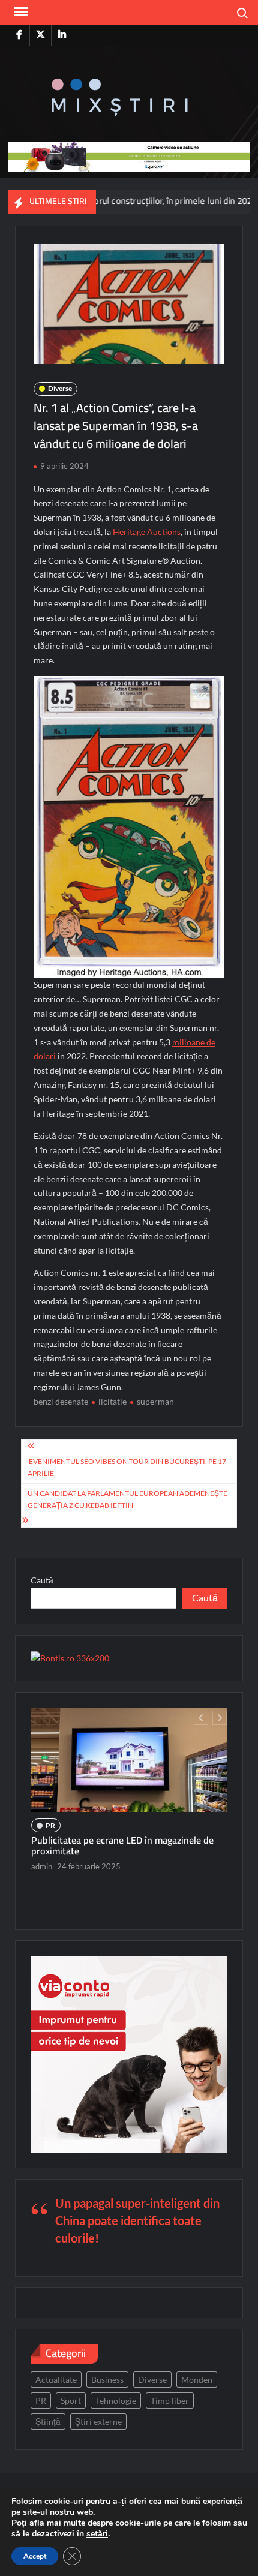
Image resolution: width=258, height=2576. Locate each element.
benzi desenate (61, 1401)
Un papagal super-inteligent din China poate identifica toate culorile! (137, 2220)
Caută (42, 1580)
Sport (71, 2401)
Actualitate (56, 2380)
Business (107, 2380)
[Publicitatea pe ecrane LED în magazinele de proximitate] (129, 1760)
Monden (197, 2380)
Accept (35, 2556)
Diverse (60, 388)
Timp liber (170, 2401)
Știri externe (98, 2422)
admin (42, 1866)
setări (97, 2534)
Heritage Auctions (147, 532)
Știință (48, 2422)
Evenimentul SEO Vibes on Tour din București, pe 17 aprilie (127, 1467)
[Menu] (20, 12)
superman (155, 1401)
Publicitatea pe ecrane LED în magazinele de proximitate (122, 1845)
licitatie (112, 1401)
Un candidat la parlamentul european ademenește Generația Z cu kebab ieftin (127, 1499)
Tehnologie (116, 2401)
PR (50, 1825)
